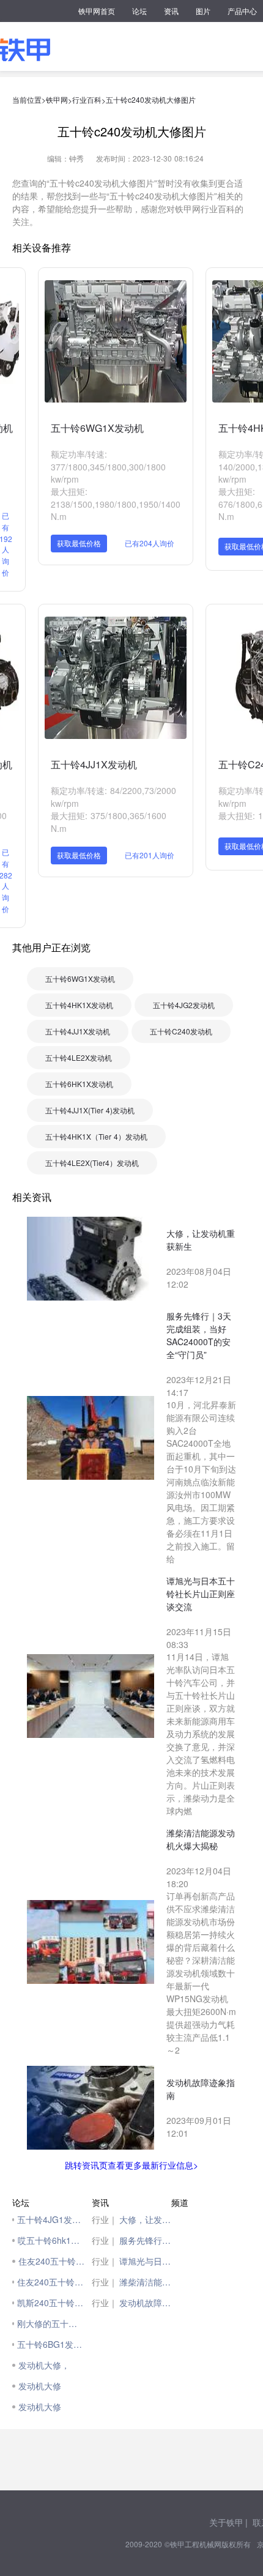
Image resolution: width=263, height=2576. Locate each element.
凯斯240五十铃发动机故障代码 (51, 2303)
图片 (203, 11)
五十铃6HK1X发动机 (79, 1084)
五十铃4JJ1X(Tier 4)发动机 (90, 1110)
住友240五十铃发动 (52, 2261)
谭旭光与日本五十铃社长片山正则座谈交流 (145, 2261)
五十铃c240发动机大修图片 (151, 99)
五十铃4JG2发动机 (184, 1005)
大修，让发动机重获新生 (145, 2219)
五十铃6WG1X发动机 (97, 428)
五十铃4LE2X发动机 (79, 1057)
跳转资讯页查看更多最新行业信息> (131, 2165)
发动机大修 (40, 2386)
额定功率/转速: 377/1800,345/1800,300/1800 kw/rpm (108, 466)
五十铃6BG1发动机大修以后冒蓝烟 (51, 2344)
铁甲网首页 (97, 11)
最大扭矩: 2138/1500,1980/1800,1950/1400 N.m (116, 504)
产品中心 (242, 11)
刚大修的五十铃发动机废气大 (51, 2323)
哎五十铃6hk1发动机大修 (52, 2240)
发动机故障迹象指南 (145, 2303)
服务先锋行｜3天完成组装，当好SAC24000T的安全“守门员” (145, 2240)
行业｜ (105, 2219)
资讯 (171, 11)
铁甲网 (57, 99)
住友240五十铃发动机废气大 (51, 2282)
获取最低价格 (79, 543)
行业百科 (87, 99)
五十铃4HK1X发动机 (79, 1005)
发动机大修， (44, 2365)
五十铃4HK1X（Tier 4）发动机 (96, 1136)
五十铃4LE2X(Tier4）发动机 (92, 1163)
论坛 (139, 11)
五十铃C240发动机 (181, 1031)
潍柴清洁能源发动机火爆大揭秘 (145, 2282)
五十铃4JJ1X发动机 (94, 764)
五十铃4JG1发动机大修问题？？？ (51, 2219)
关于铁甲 (226, 2522)
